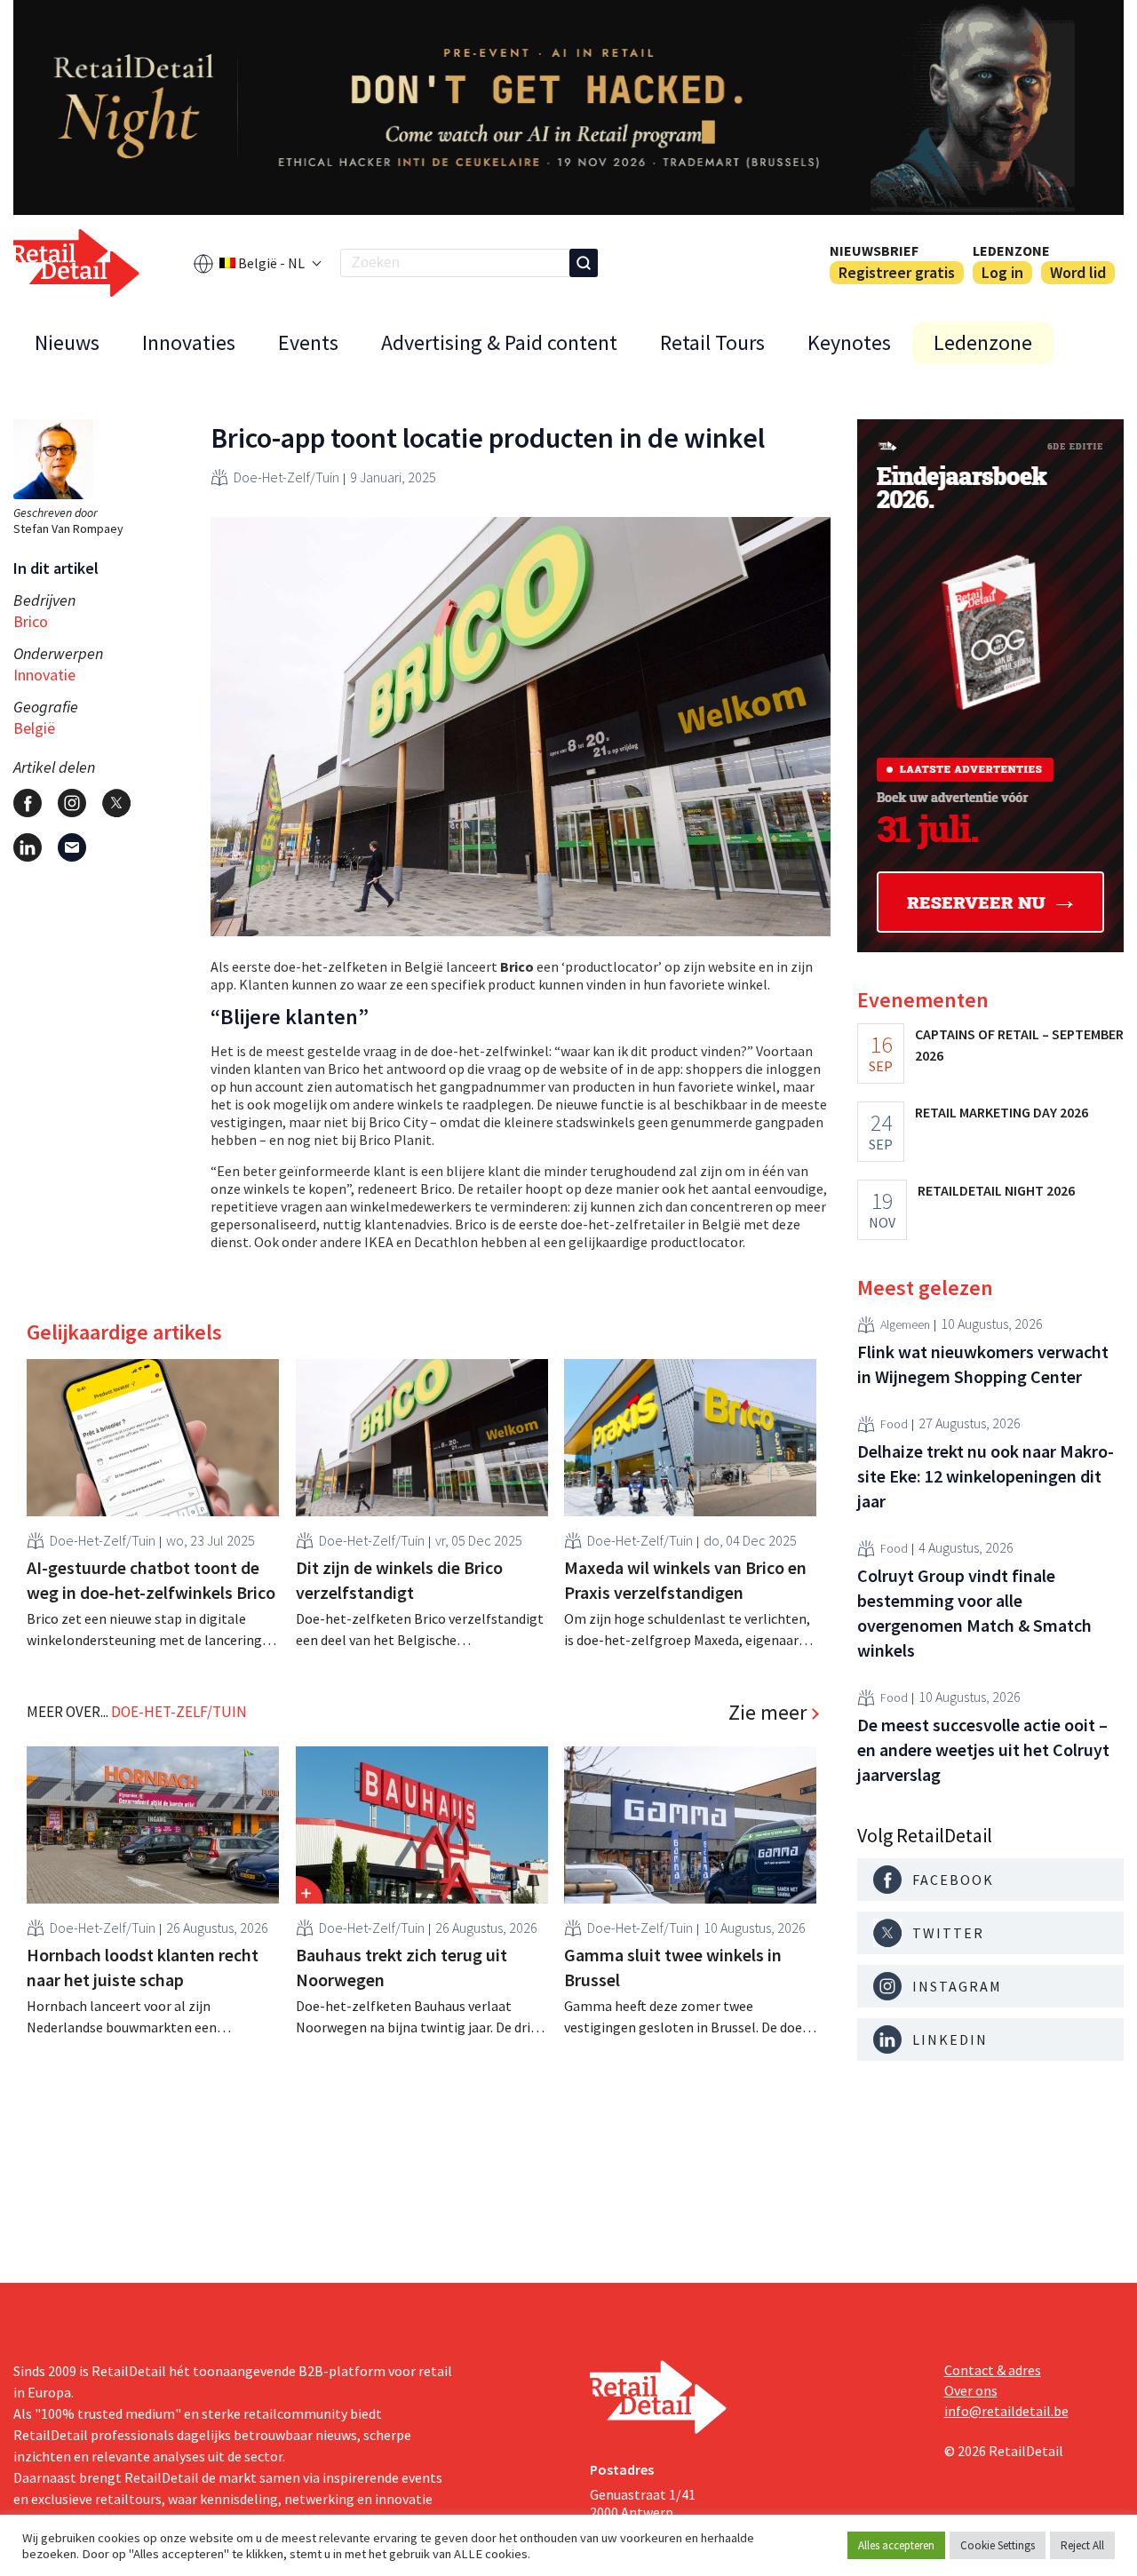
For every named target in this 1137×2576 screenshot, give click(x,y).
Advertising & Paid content (499, 342)
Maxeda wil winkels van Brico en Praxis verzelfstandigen (685, 1580)
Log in (1002, 272)
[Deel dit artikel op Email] (72, 847)
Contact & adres (993, 2370)
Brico (31, 621)
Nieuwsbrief (874, 250)
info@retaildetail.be (1006, 2411)
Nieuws (67, 342)
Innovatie (44, 675)
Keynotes (849, 342)
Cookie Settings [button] (998, 2545)
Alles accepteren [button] (896, 2545)
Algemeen (905, 1325)
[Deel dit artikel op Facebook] (28, 803)
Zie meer (767, 1713)
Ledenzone (1011, 250)
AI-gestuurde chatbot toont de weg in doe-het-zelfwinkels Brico (151, 1580)
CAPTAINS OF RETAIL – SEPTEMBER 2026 (1019, 1045)
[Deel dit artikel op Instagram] (72, 803)
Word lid (1078, 272)
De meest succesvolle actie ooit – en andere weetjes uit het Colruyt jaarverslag (983, 1749)
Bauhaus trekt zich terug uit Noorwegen (402, 1967)
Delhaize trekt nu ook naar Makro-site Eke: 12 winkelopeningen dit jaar (986, 1476)
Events (308, 342)
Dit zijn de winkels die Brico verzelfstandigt (399, 1580)
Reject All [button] (1082, 2545)
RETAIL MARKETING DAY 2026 (1002, 1112)
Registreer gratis (897, 272)
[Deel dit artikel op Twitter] (116, 803)
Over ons (971, 2390)
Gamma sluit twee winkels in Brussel (673, 1967)
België (34, 728)
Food (894, 1425)
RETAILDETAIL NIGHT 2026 (996, 1190)
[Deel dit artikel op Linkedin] (28, 847)
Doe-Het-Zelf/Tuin (286, 477)
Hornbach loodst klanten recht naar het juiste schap (143, 1967)
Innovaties (189, 342)
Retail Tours (712, 342)
